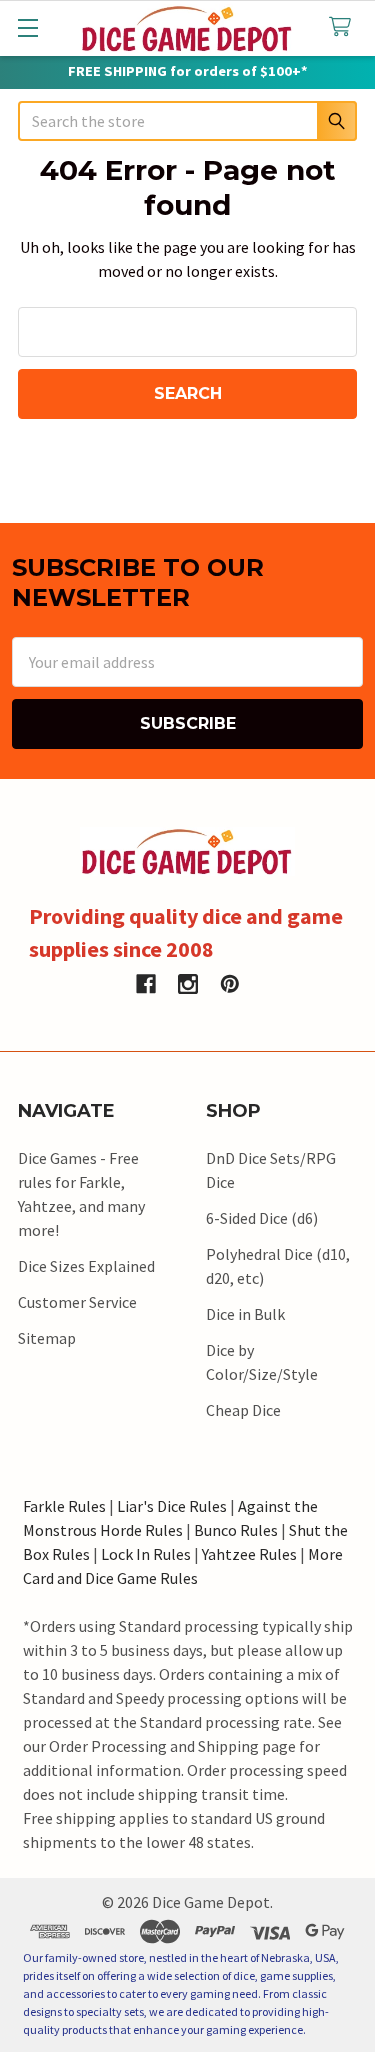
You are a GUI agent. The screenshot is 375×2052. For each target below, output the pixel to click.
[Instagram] (188, 984)
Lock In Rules (146, 1554)
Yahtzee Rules (249, 1554)
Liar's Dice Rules (172, 1506)
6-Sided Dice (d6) (262, 1218)
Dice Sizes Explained (86, 1266)
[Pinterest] (230, 984)
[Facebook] (146, 984)
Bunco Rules (236, 1530)
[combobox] (187, 121)
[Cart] (344, 27)
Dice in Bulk (245, 1314)
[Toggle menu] (27, 27)
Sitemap (47, 1338)
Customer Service (77, 1302)
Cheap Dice (243, 1410)
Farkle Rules (64, 1506)
